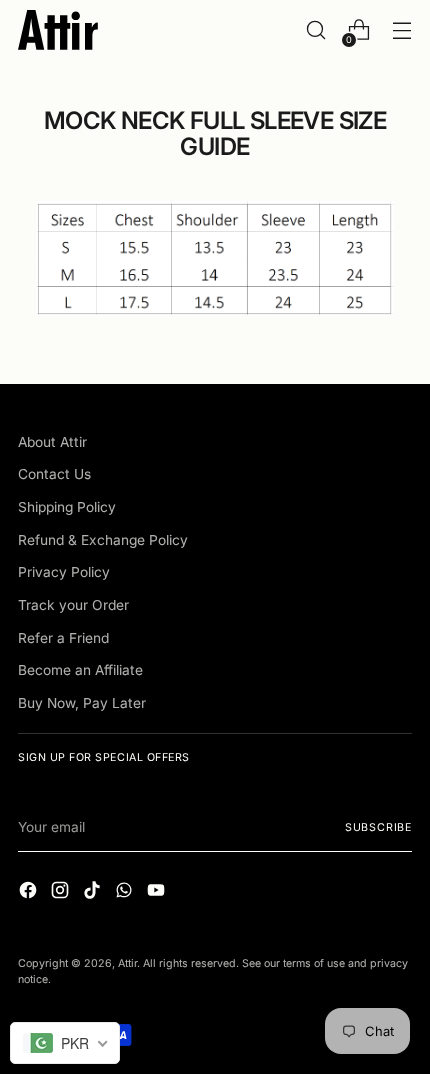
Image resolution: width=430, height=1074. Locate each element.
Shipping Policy (67, 507)
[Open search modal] (315, 30)
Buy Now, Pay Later (82, 703)
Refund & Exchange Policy (103, 540)
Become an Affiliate (80, 670)
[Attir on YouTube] (158, 893)
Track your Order (73, 605)
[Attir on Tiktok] (94, 893)
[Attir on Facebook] (30, 893)
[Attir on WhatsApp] (126, 893)
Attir (127, 963)
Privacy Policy (64, 572)
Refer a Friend (63, 638)
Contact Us (54, 474)
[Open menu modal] (401, 30)
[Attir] (58, 30)
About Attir (52, 442)
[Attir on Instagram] (62, 893)
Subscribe (378, 827)
